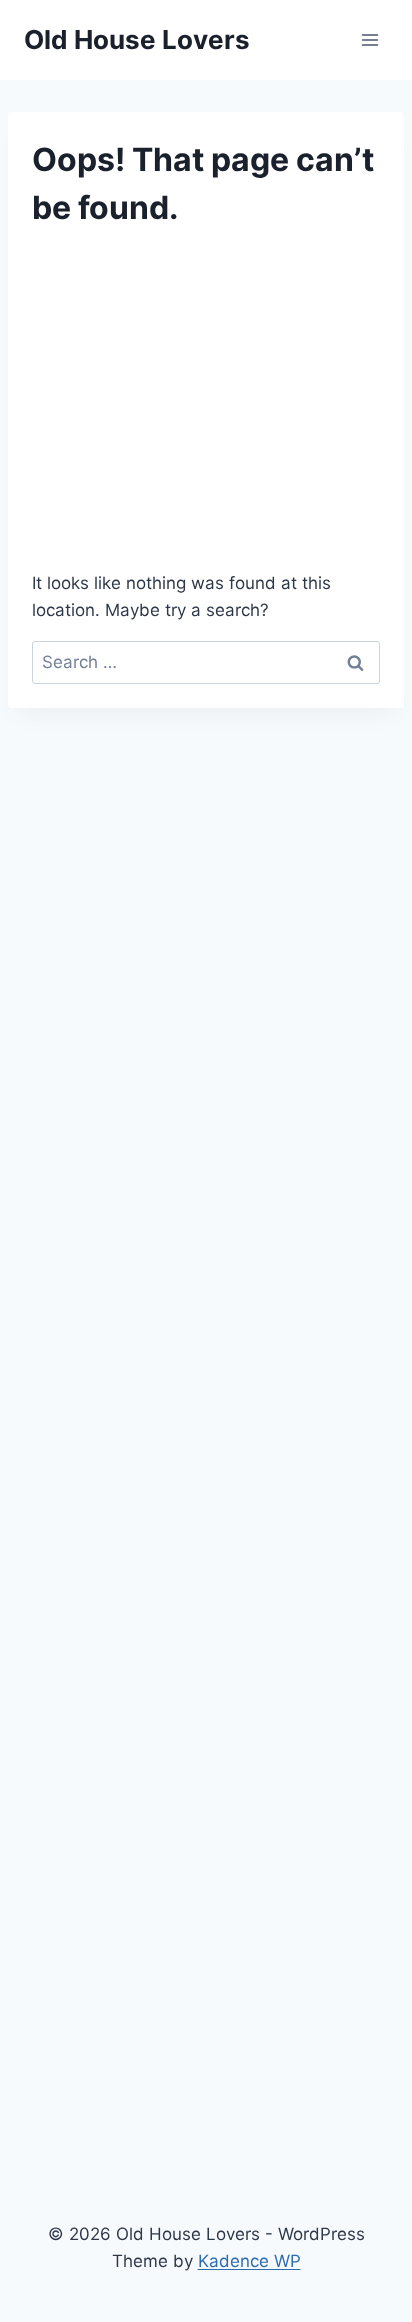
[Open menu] (369, 39)
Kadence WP (249, 2261)
